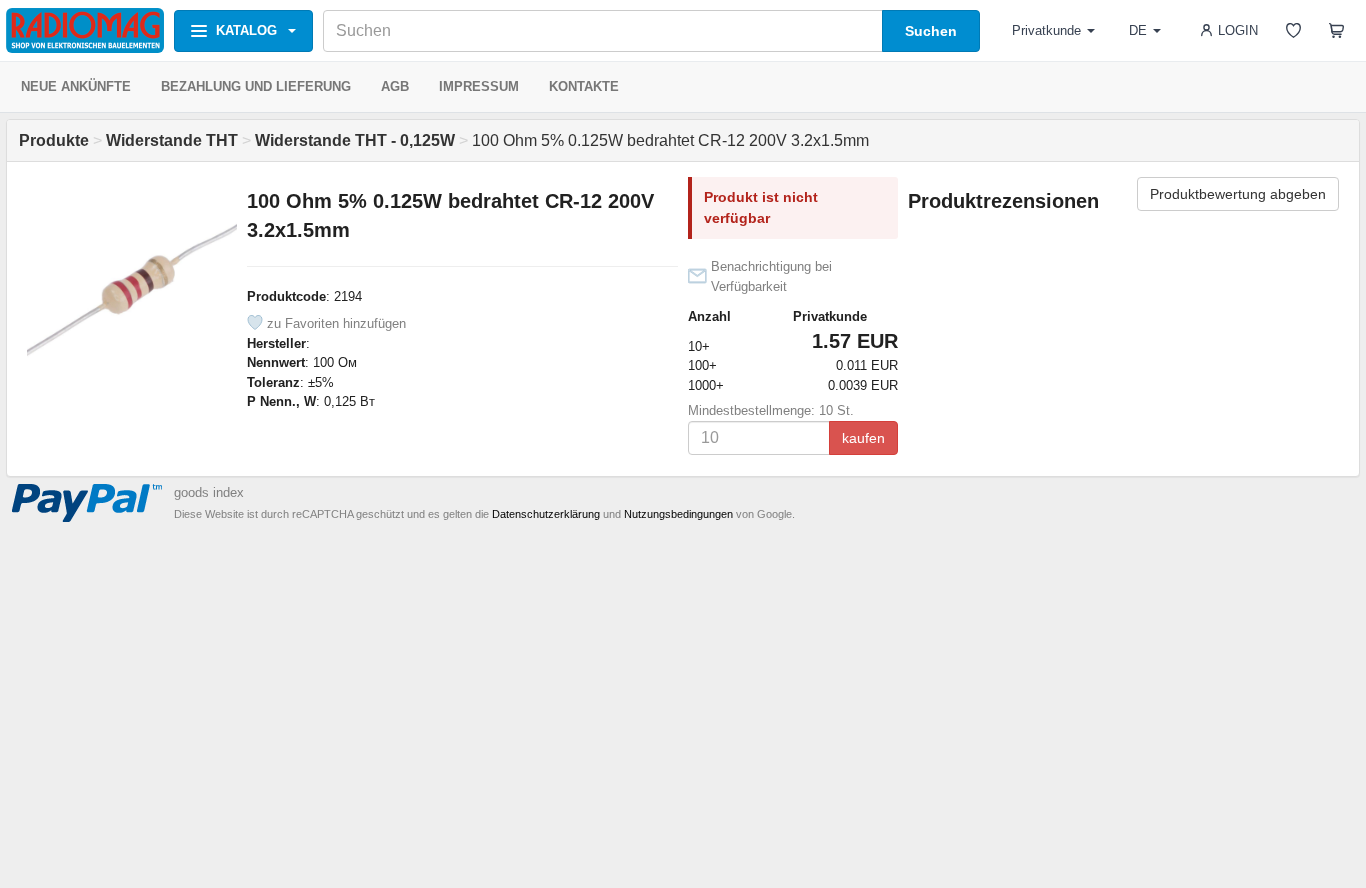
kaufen (863, 438)
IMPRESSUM (479, 86)
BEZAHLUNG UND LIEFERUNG (256, 86)
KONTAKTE (584, 86)
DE (1138, 30)
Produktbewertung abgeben (1238, 194)
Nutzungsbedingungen (678, 514)
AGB (395, 86)
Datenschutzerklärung (546, 514)
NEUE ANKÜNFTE (76, 86)
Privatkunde (1046, 30)
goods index (209, 492)
